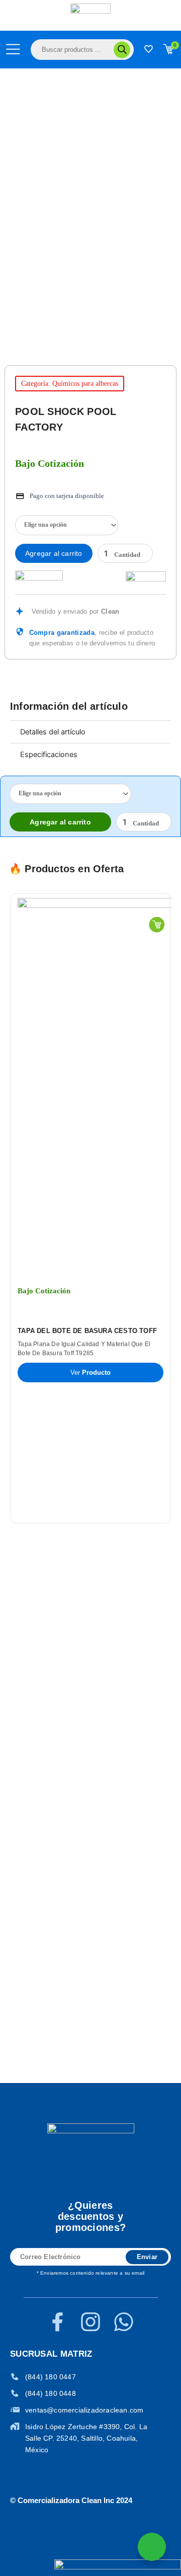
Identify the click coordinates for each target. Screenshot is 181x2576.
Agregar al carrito (54, 553)
